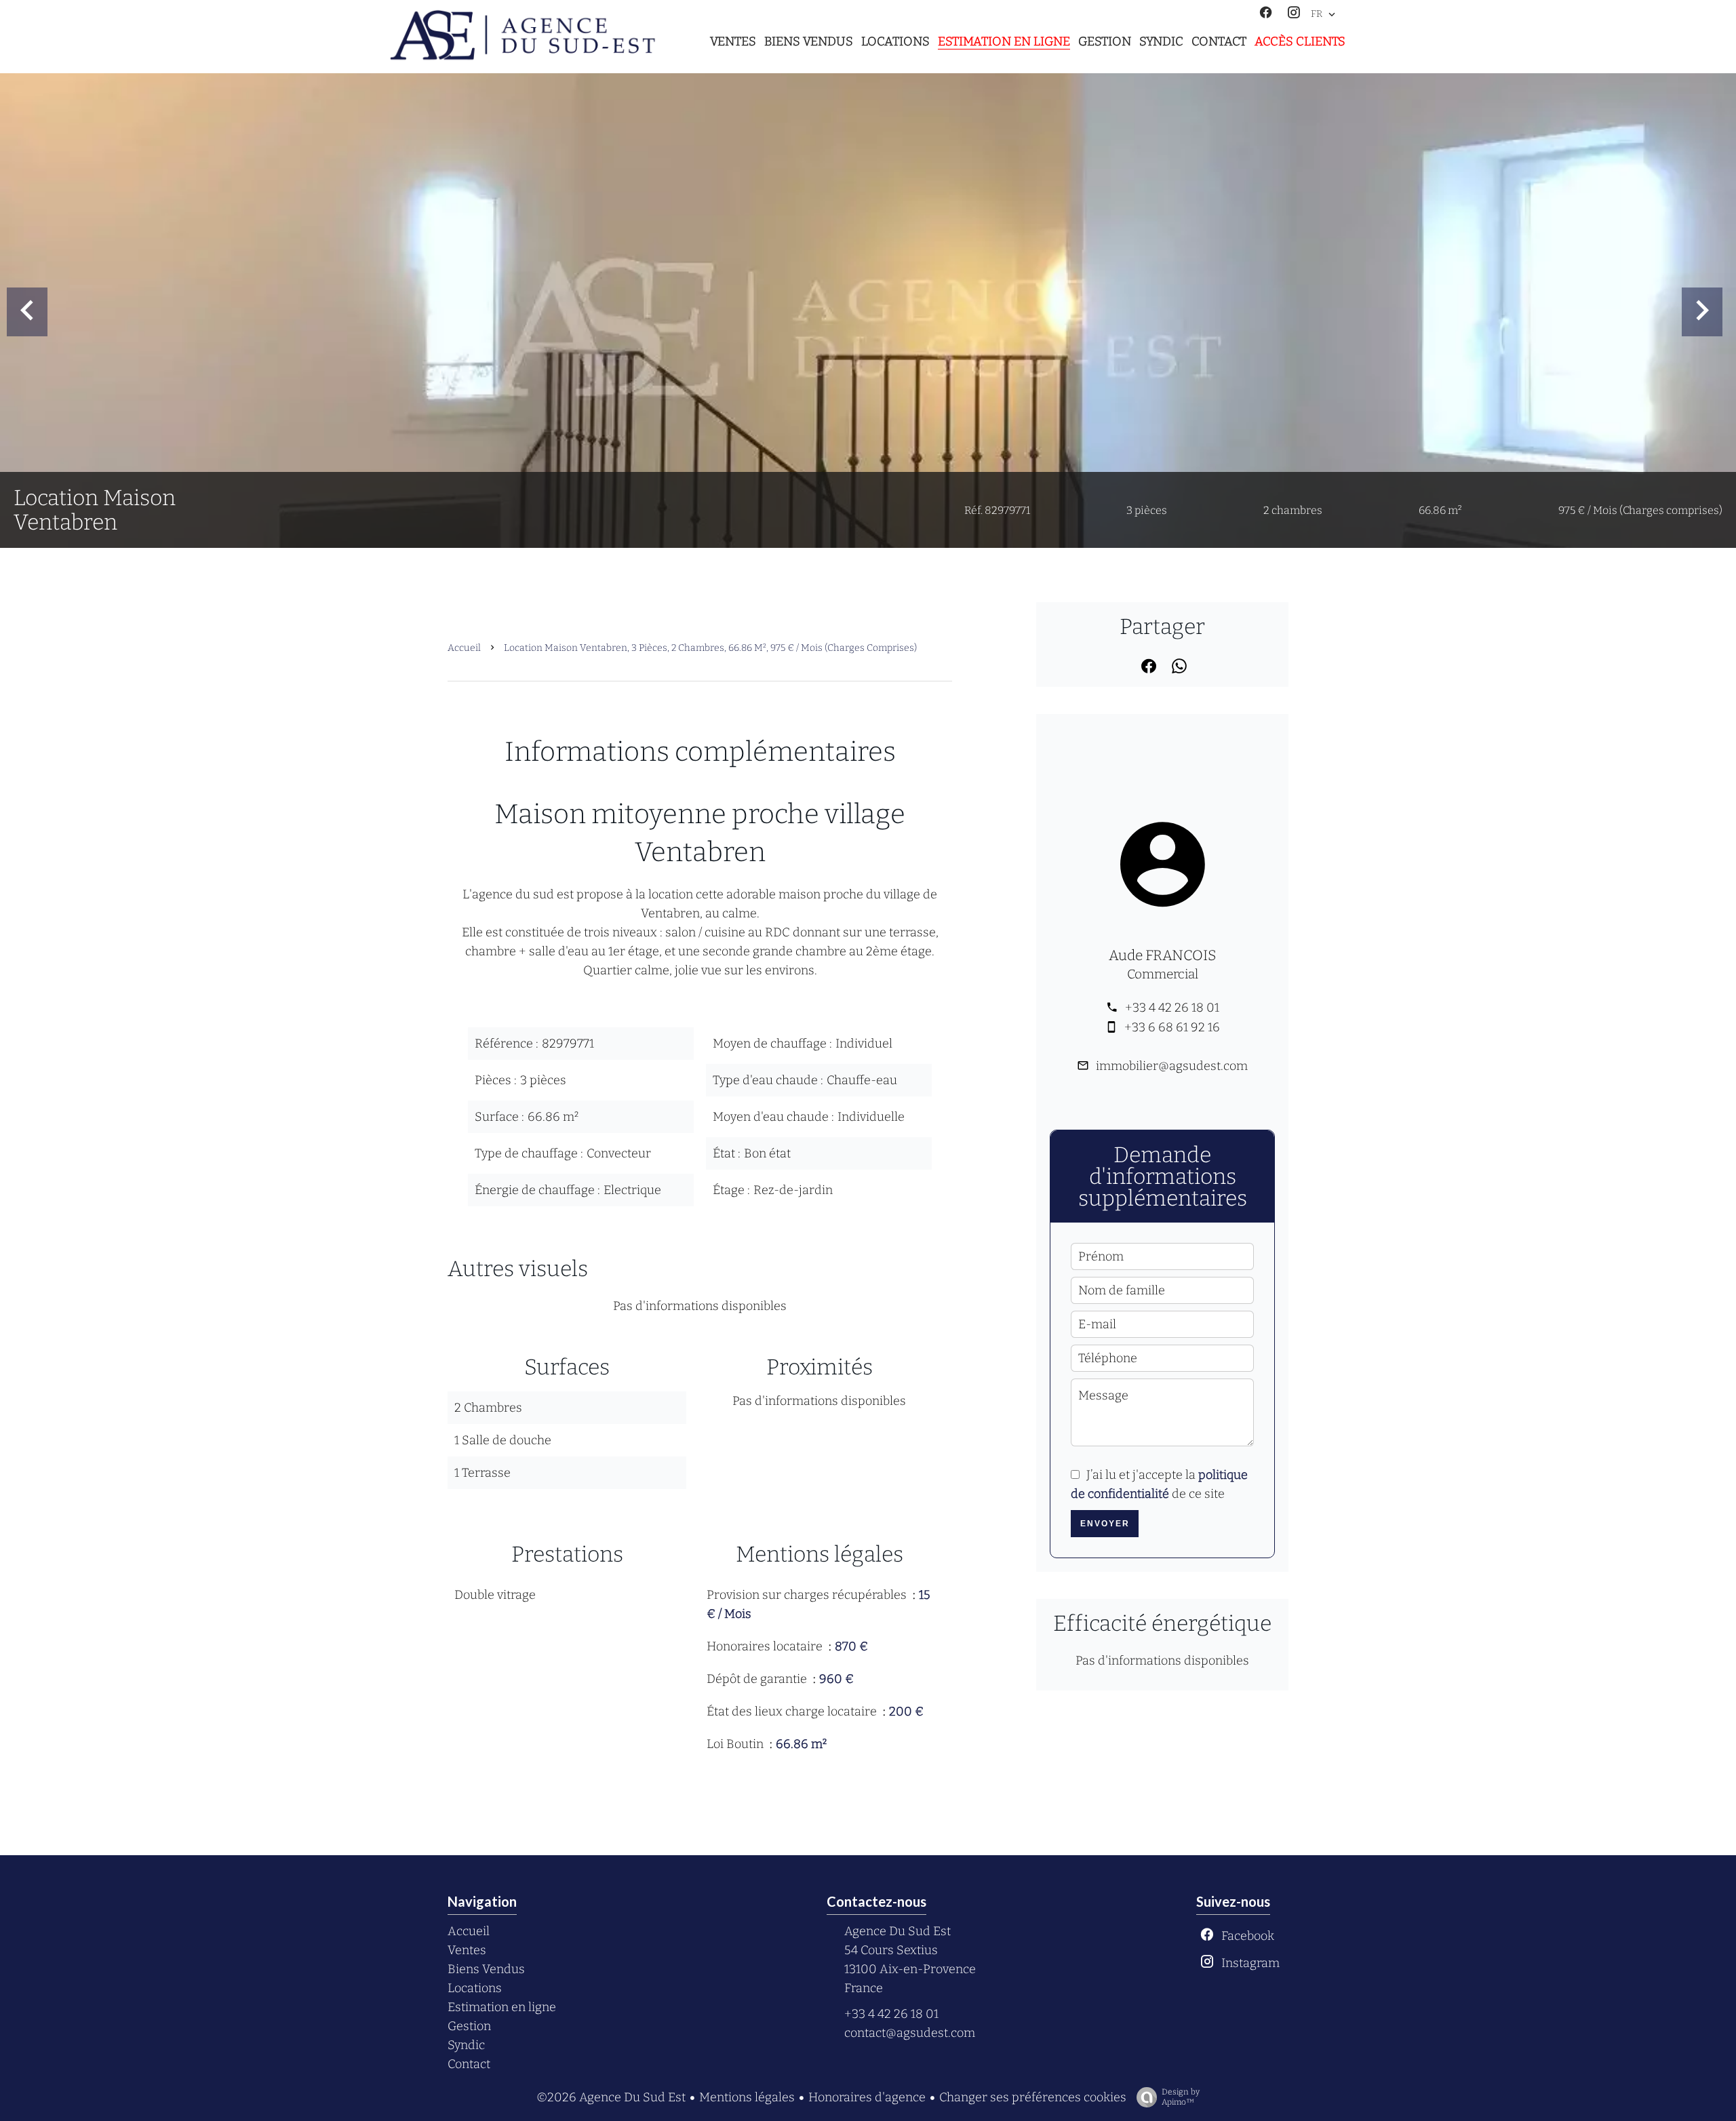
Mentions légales (747, 2097)
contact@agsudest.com (910, 2033)
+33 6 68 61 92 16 (1172, 1027)
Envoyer (1105, 1524)
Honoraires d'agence (867, 2097)
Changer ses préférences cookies (1033, 2097)
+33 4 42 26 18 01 (1172, 1008)
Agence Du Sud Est (897, 1931)
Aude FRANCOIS (1163, 955)
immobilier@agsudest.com (1172, 1066)
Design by (1181, 2097)
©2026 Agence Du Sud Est (611, 2097)
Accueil (464, 648)
